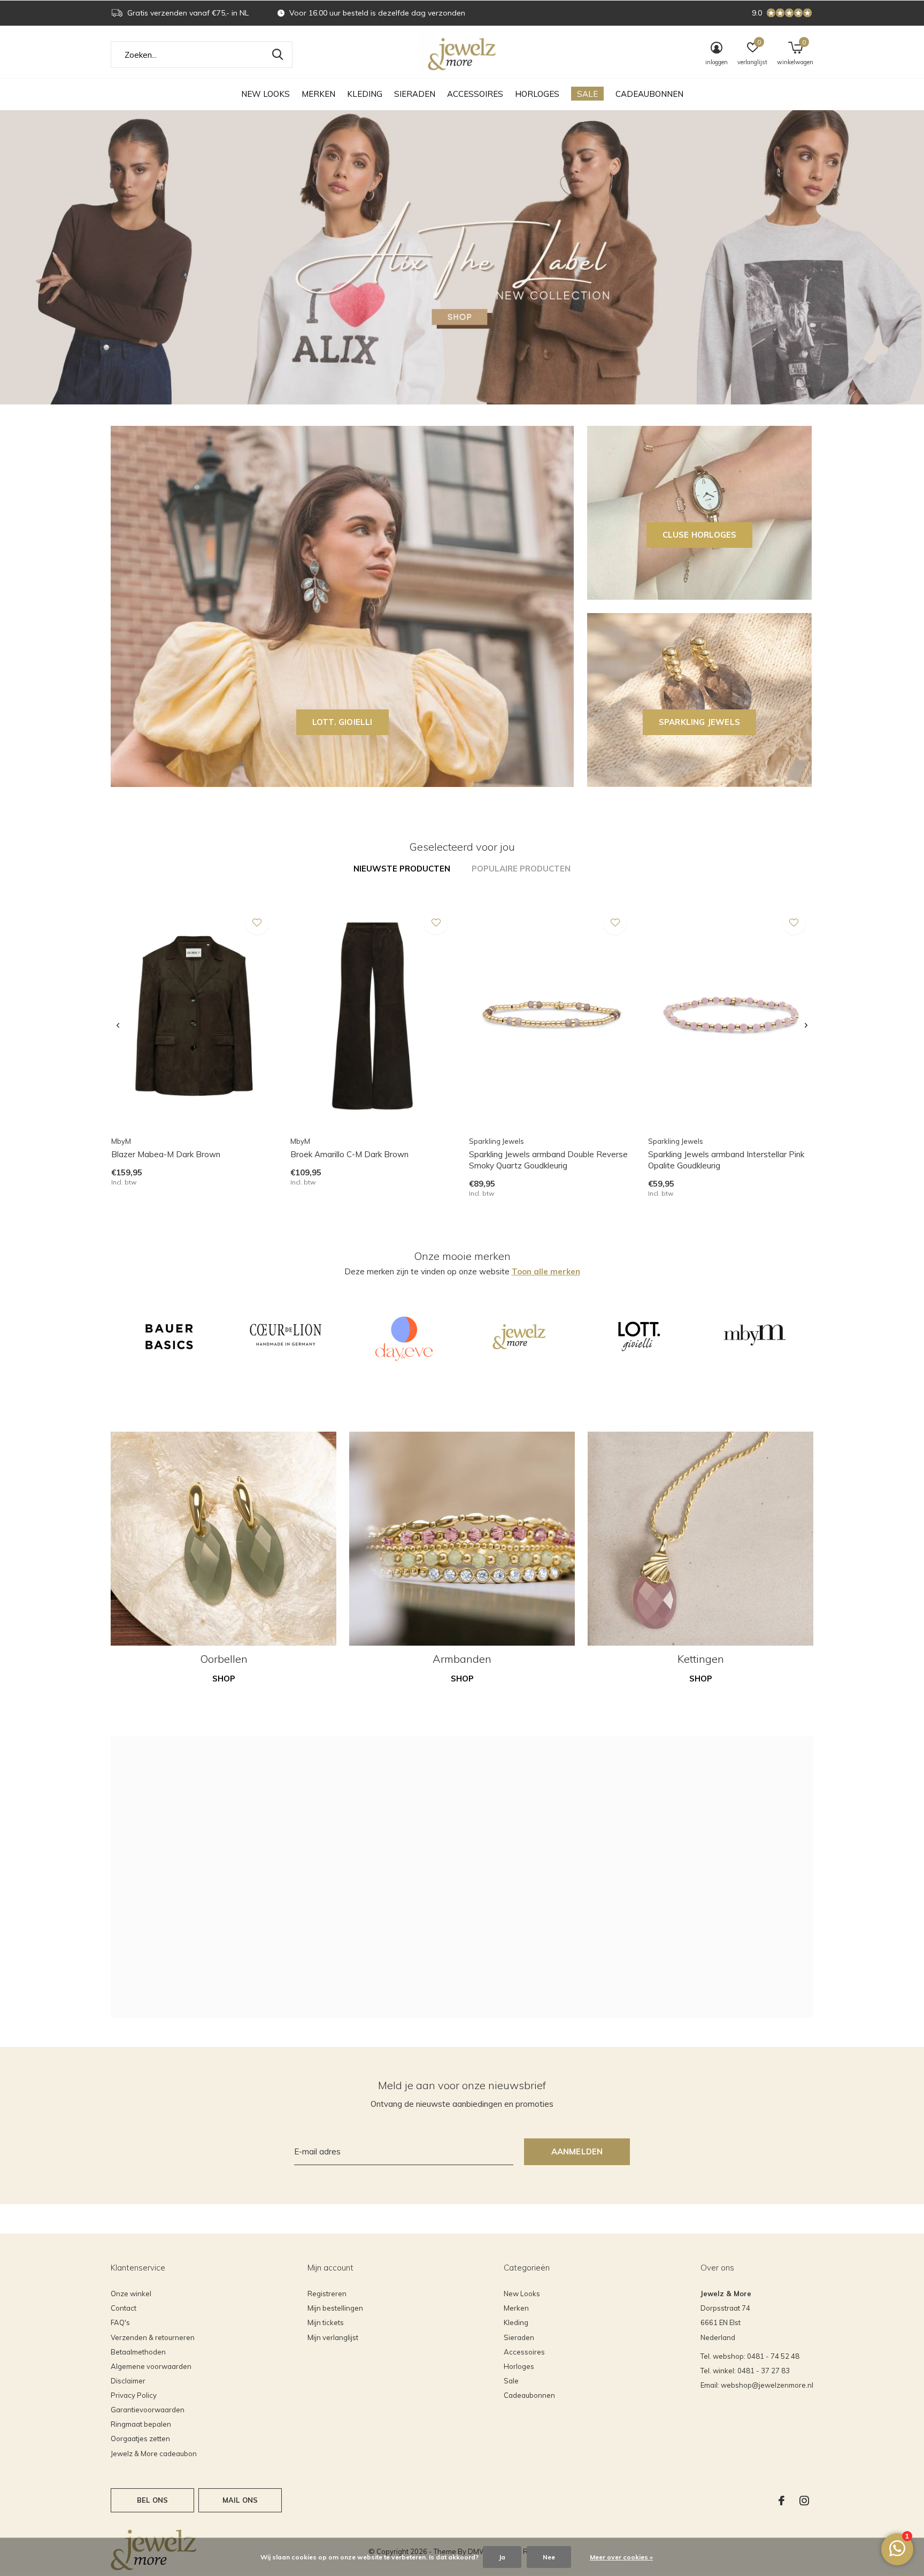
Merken (318, 94)
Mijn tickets (326, 2322)
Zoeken (278, 55)
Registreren (327, 2294)
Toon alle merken (546, 1271)
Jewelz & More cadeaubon (154, 2453)
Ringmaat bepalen (141, 2424)
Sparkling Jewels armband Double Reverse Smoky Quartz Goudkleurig (548, 1160)
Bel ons (152, 2500)
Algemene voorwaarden (151, 2366)
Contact (124, 2308)
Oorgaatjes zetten (140, 2439)
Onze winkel (131, 2294)
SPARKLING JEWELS (699, 722)
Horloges (537, 94)
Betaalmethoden (138, 2352)
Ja (502, 2557)
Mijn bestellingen (335, 2308)
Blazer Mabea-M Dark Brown (166, 1154)
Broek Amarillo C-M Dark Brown (349, 1154)
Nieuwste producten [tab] (402, 869)
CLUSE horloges (700, 535)
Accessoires (475, 94)
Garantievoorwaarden (148, 2410)
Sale (587, 94)
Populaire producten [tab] (521, 869)
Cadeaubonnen (649, 94)
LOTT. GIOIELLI (342, 722)
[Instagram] (804, 2501)
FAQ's (120, 2322)
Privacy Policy (134, 2395)
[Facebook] (781, 2501)
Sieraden (415, 94)
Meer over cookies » (621, 2557)
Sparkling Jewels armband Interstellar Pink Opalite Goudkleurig (726, 1160)
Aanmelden (577, 2151)
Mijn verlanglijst (333, 2337)
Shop (224, 1679)
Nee (549, 2557)
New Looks (265, 94)
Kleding (365, 94)
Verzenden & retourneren (153, 2337)
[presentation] (118, 1026)
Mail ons (240, 2500)
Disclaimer (128, 2381)
